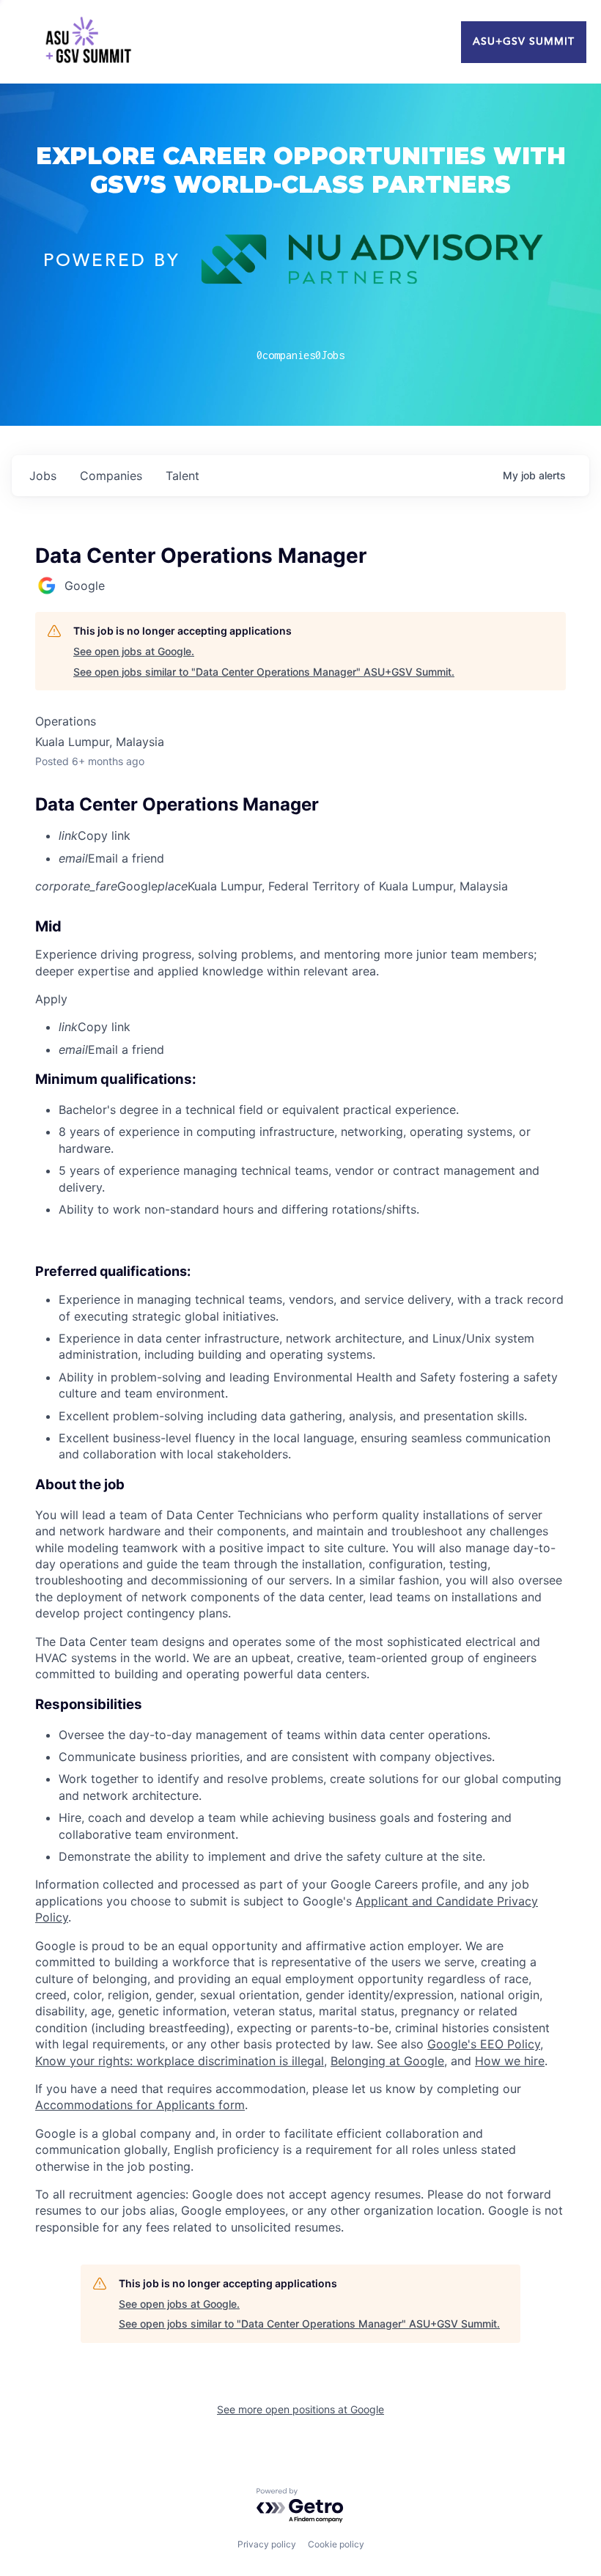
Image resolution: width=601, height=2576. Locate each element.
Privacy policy (267, 2544)
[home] (88, 42)
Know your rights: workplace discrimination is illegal (180, 2061)
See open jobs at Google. (134, 651)
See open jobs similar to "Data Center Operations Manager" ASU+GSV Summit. (264, 672)
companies (111, 476)
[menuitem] (312, 835)
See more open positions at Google (300, 2409)
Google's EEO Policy (484, 2044)
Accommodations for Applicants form (140, 2105)
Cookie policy (336, 2544)
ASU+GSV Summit (524, 42)
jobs (43, 476)
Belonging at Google (387, 2061)
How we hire (510, 2061)
